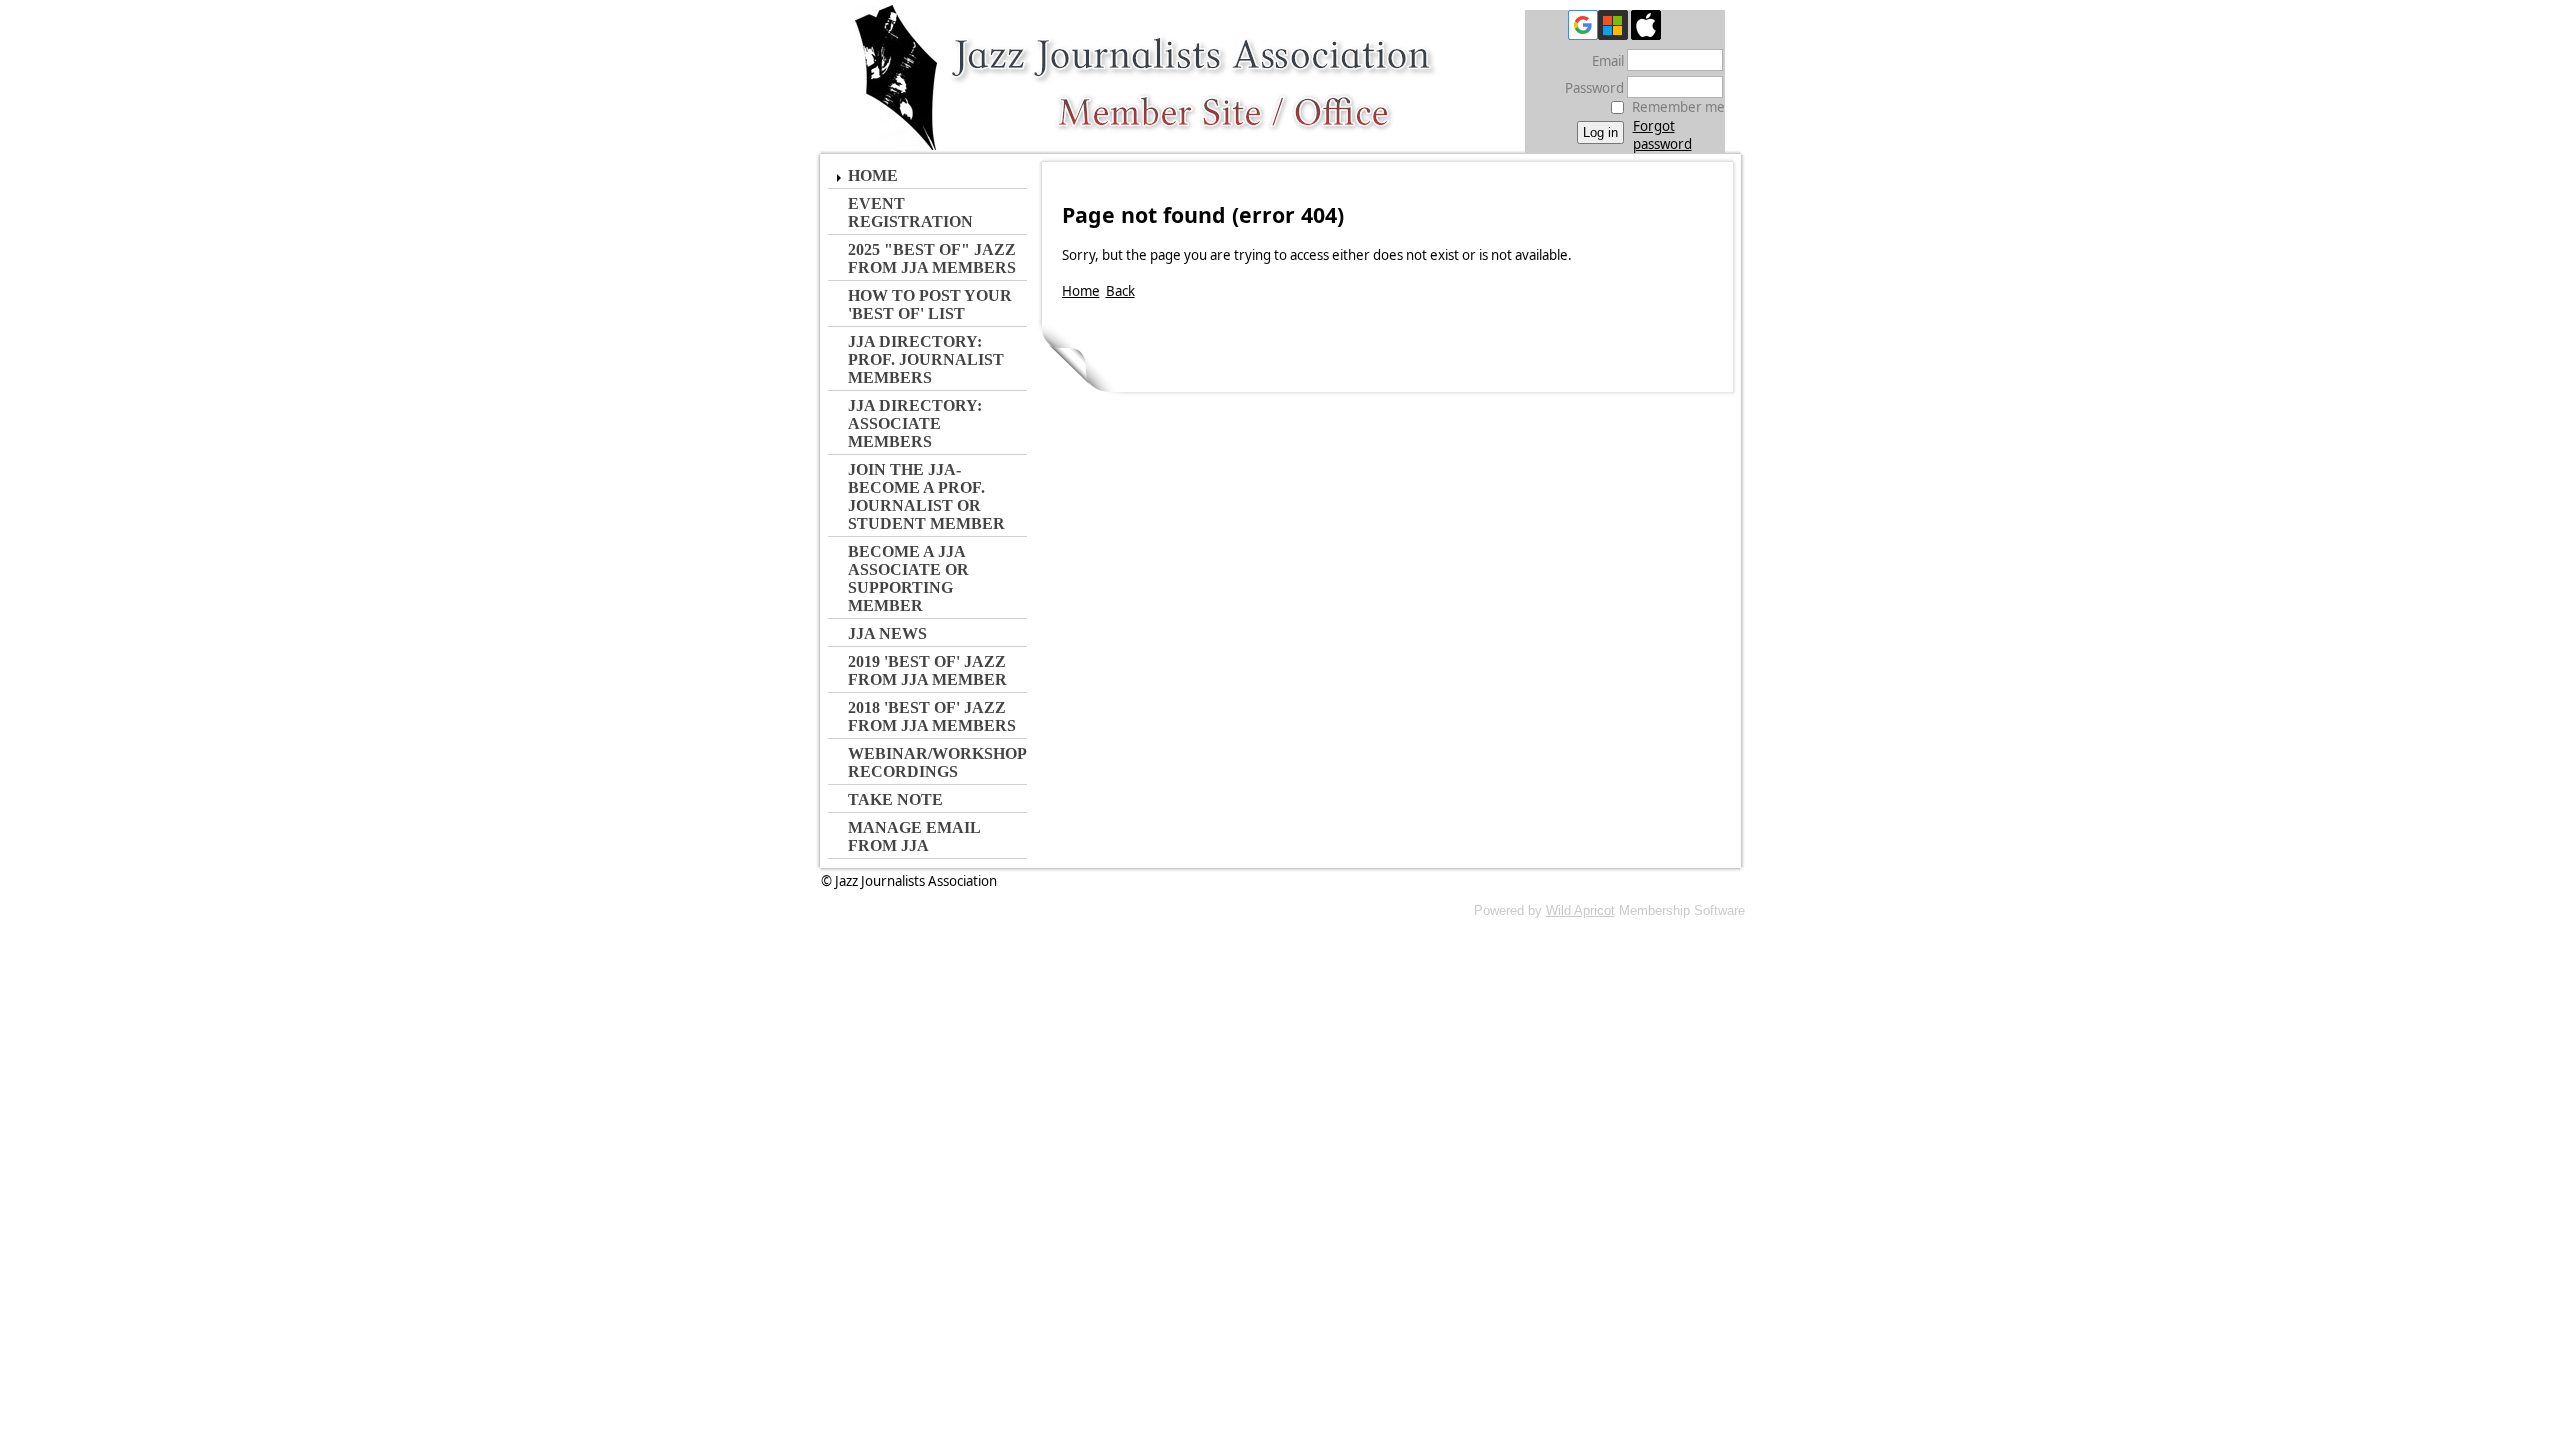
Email (1603, 61)
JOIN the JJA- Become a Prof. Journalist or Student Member (926, 496)
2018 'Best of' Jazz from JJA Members (932, 716)
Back (1120, 291)
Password (1589, 88)
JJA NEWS (887, 633)
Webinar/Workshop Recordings (937, 762)
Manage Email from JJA (914, 836)
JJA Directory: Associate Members (915, 423)
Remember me (1678, 107)
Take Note (895, 799)
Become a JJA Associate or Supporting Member (908, 578)
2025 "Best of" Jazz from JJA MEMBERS (932, 258)
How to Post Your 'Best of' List (930, 304)
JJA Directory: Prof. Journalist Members (926, 359)
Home (873, 175)
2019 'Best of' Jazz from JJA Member (927, 670)
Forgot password (1662, 135)
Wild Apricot (1580, 910)
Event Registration (910, 212)
